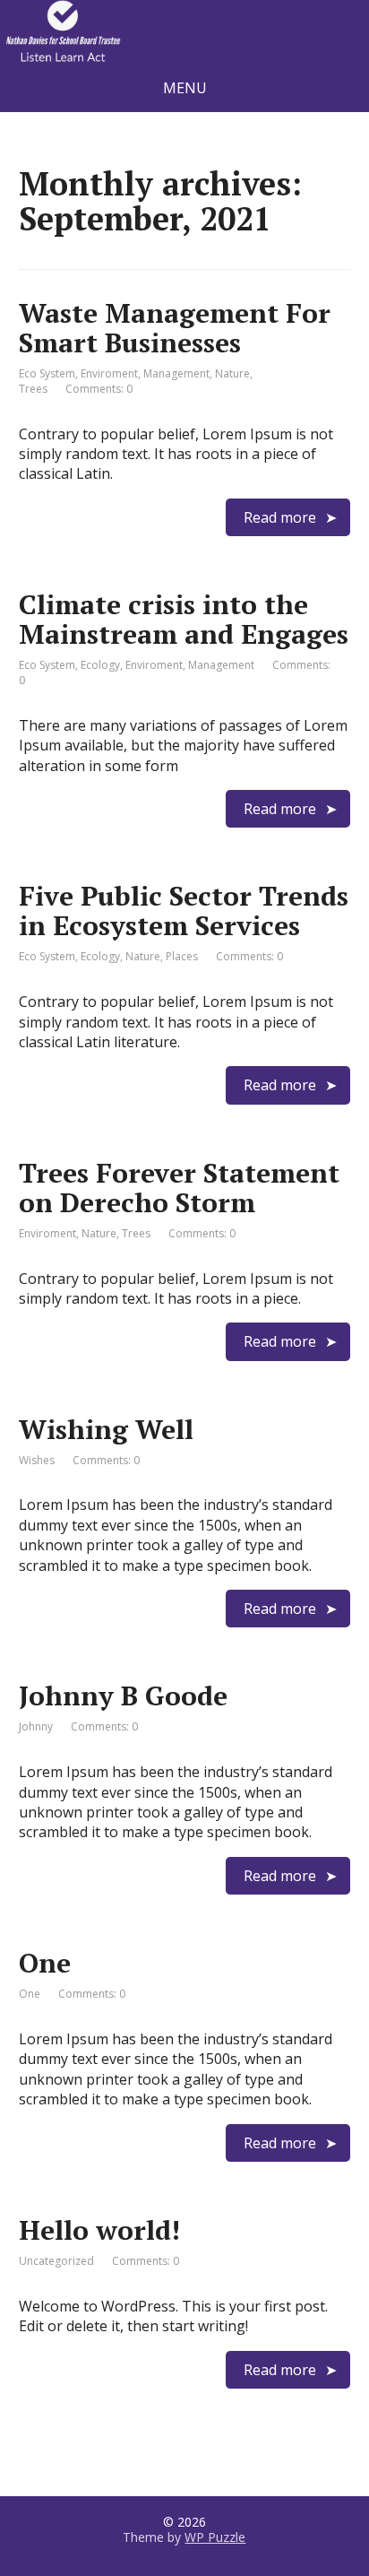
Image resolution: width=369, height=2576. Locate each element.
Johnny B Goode (123, 1696)
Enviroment (109, 373)
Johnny (36, 1726)
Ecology (100, 665)
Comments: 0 (99, 389)
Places (182, 956)
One (45, 1963)
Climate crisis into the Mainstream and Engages (184, 619)
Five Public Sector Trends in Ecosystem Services (184, 911)
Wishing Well (106, 1429)
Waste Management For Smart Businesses (175, 328)
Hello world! (99, 2230)
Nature (232, 373)
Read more (280, 517)
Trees (33, 389)
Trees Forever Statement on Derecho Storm (179, 1188)
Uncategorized (56, 2261)
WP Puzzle (215, 2537)
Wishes (37, 1460)
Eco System (47, 373)
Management (176, 373)
